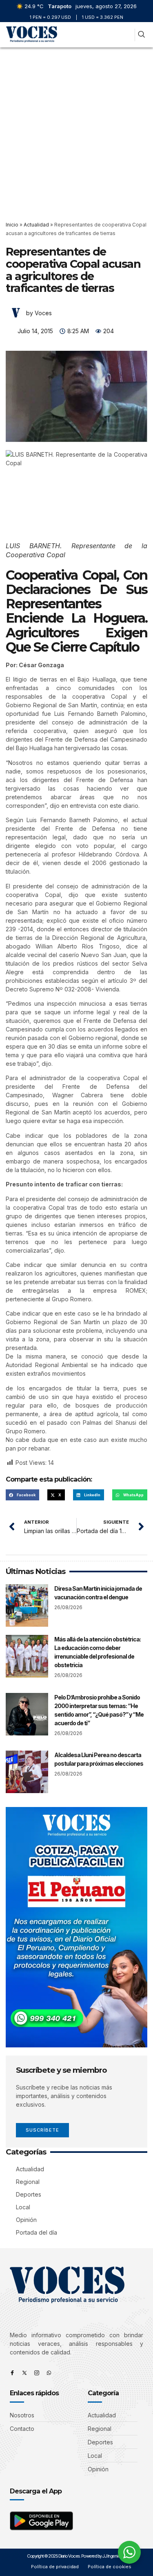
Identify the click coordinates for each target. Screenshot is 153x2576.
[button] (127, 35)
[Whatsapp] (49, 2373)
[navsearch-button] (141, 35)
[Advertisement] (76, 128)
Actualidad (36, 225)
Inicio (12, 225)
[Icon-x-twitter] (24, 2373)
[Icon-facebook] (12, 2373)
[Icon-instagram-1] (37, 2373)
